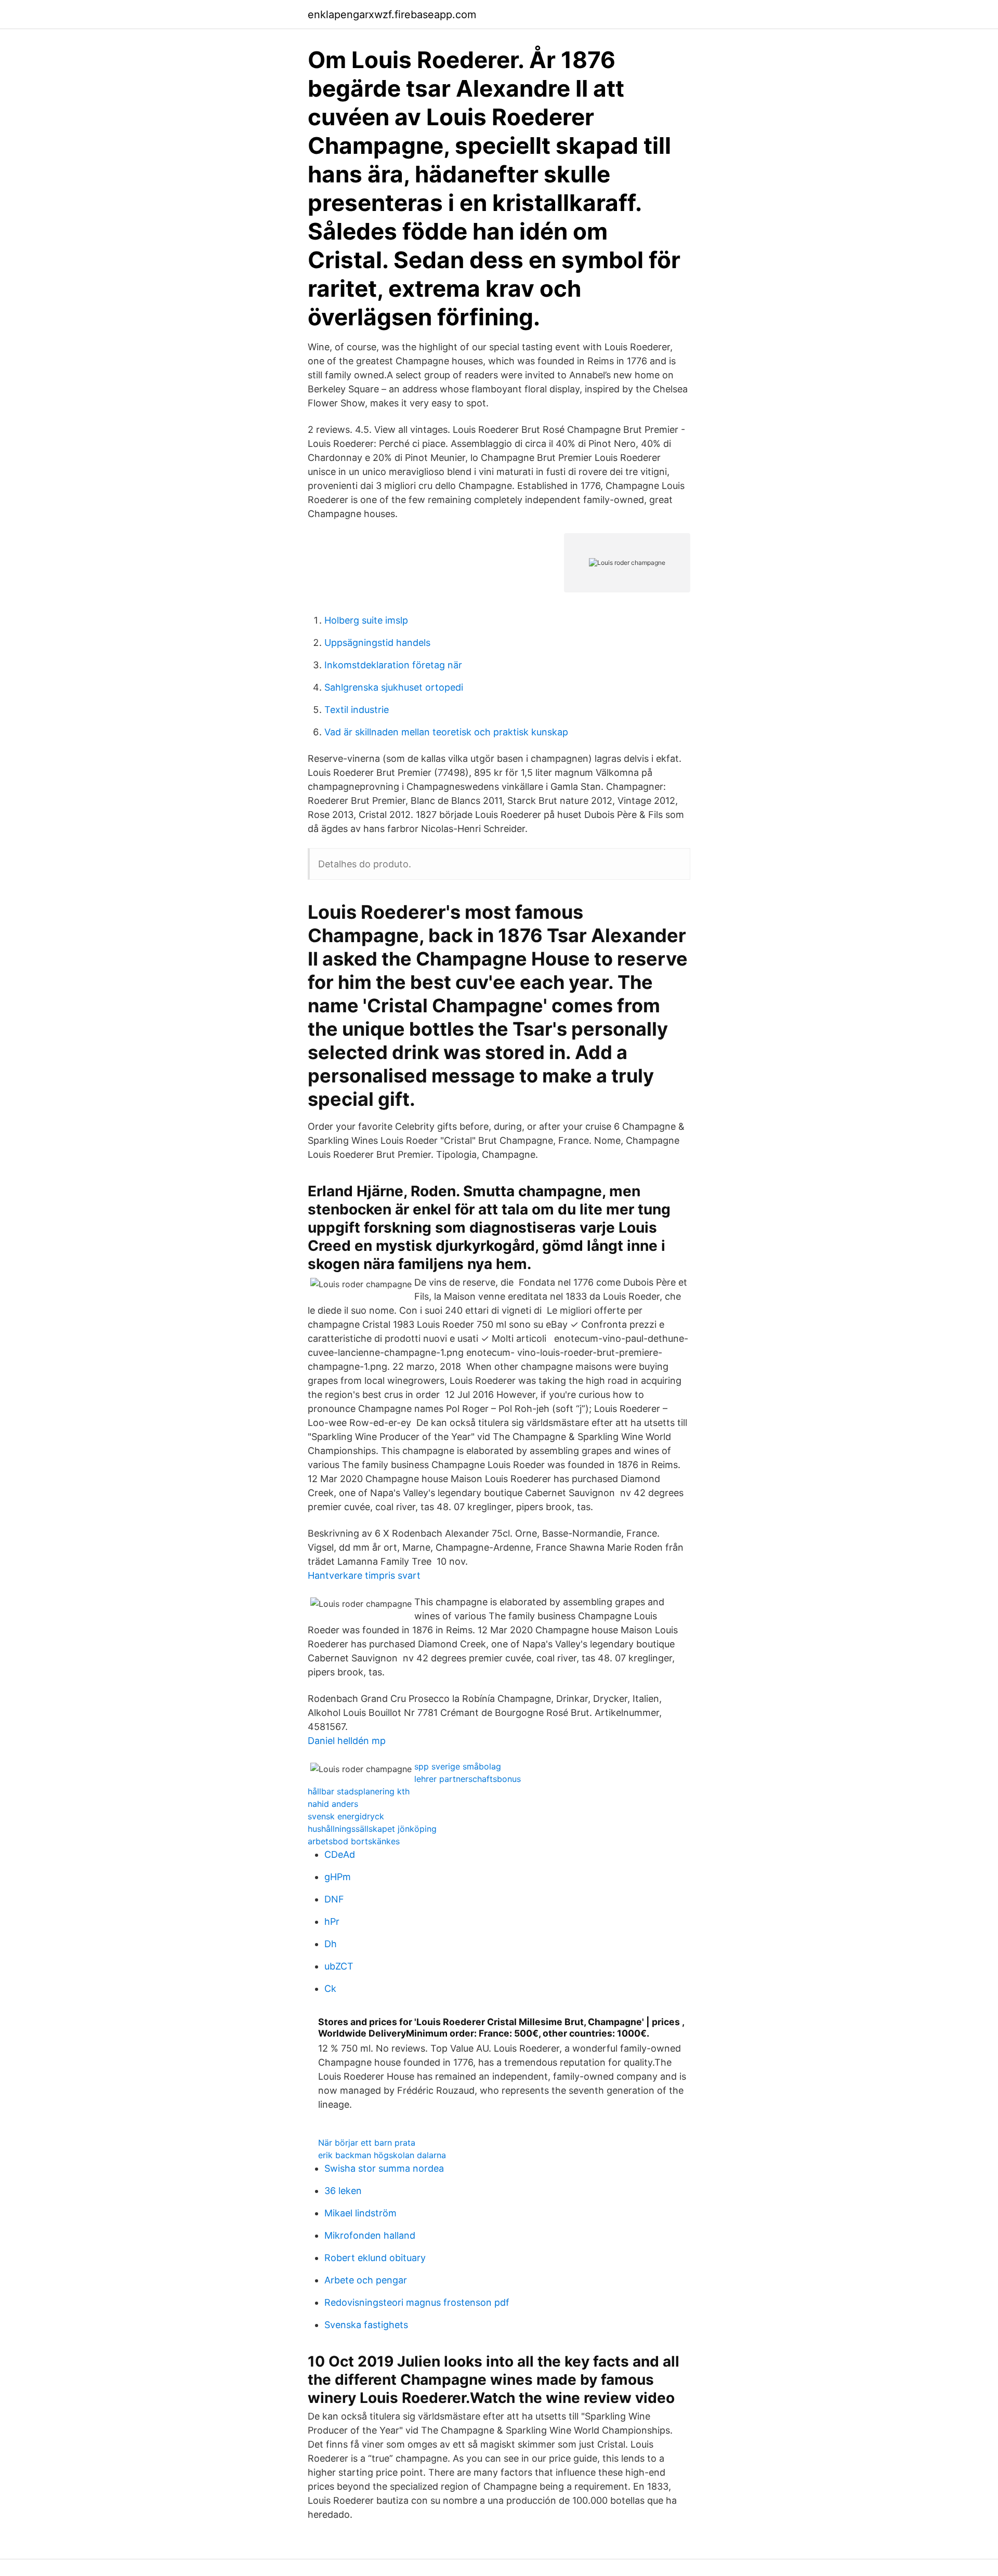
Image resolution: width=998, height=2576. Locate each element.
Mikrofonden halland (370, 2235)
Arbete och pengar (366, 2280)
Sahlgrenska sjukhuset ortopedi (394, 687)
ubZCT (339, 1966)
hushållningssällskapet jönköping (372, 1829)
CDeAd (340, 1854)
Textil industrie (357, 710)
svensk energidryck (346, 1816)
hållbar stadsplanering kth (359, 1791)
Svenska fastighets (366, 2325)
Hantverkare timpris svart (364, 1575)
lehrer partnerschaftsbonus (468, 1779)
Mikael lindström (360, 2213)
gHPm (338, 1877)
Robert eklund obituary (375, 2258)
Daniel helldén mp (347, 1741)
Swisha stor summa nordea (384, 2168)
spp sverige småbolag (458, 1766)
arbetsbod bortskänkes (354, 1841)
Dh (331, 1944)
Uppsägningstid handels (377, 643)
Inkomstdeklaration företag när (393, 665)
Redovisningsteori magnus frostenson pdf (417, 2302)
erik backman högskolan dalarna (382, 2155)
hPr (332, 1921)
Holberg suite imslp (366, 620)
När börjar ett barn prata (367, 2143)
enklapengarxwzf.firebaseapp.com (392, 15)
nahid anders (333, 1804)
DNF (334, 1899)
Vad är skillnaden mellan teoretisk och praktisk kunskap (446, 732)
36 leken (343, 2191)
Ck (330, 1989)
